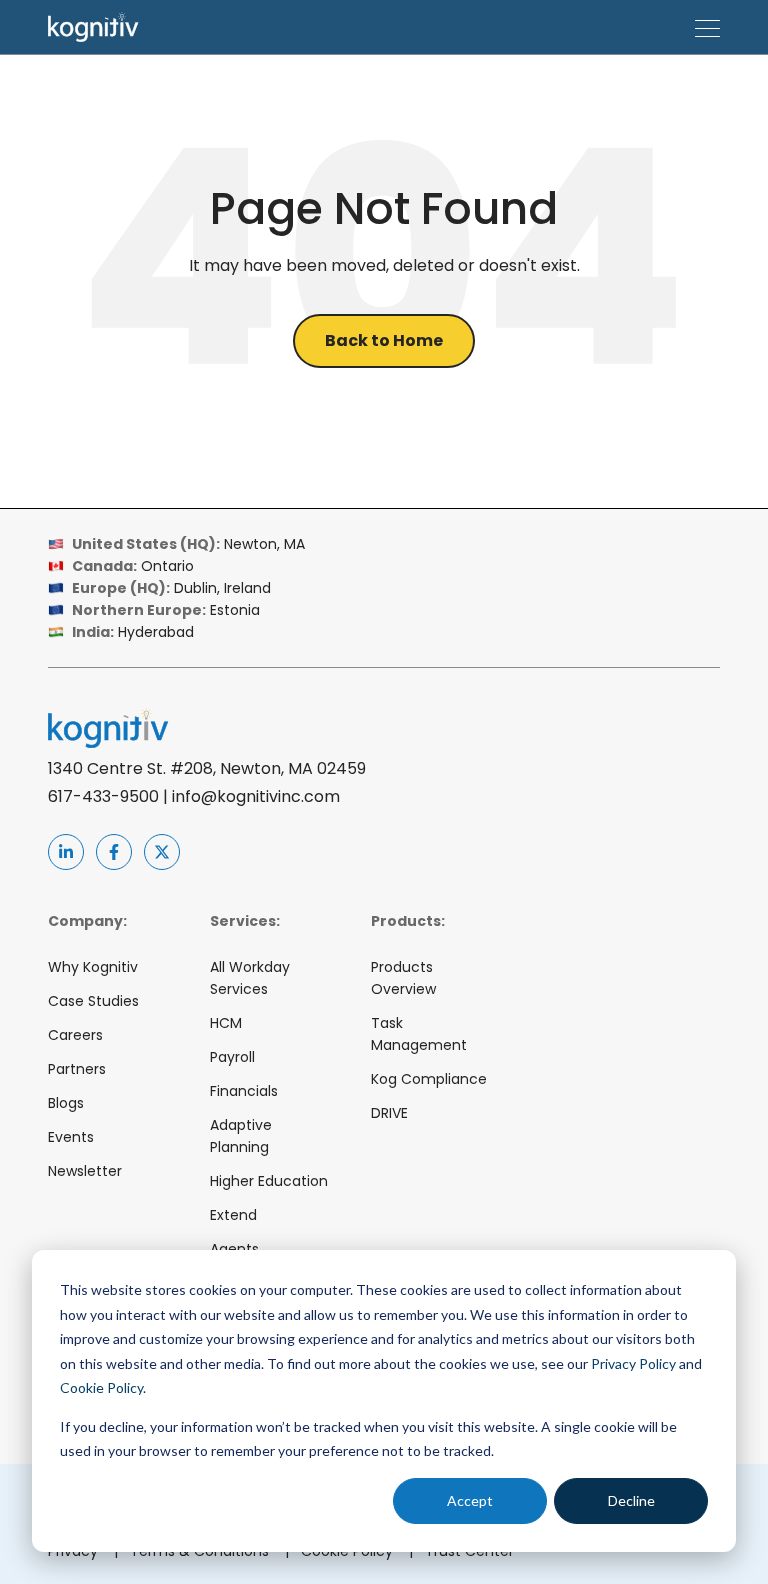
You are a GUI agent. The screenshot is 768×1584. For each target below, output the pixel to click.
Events (71, 1137)
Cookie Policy (101, 1387)
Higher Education (269, 1181)
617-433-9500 (103, 796)
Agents (234, 1249)
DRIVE (389, 1113)
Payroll (232, 1057)
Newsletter (85, 1171)
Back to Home (384, 340)
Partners (77, 1069)
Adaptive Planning (241, 1136)
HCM (226, 1023)
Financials (244, 1091)
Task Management (419, 1034)
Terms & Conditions (209, 1551)
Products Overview (403, 978)
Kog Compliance (429, 1079)
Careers (75, 1035)
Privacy (83, 1551)
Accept (470, 1500)
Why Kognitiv (93, 967)
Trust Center (469, 1551)
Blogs (66, 1103)
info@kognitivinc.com (256, 796)
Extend (233, 1215)
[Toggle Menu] (707, 27)
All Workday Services (250, 978)
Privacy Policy (633, 1363)
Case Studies (93, 1001)
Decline (631, 1500)
